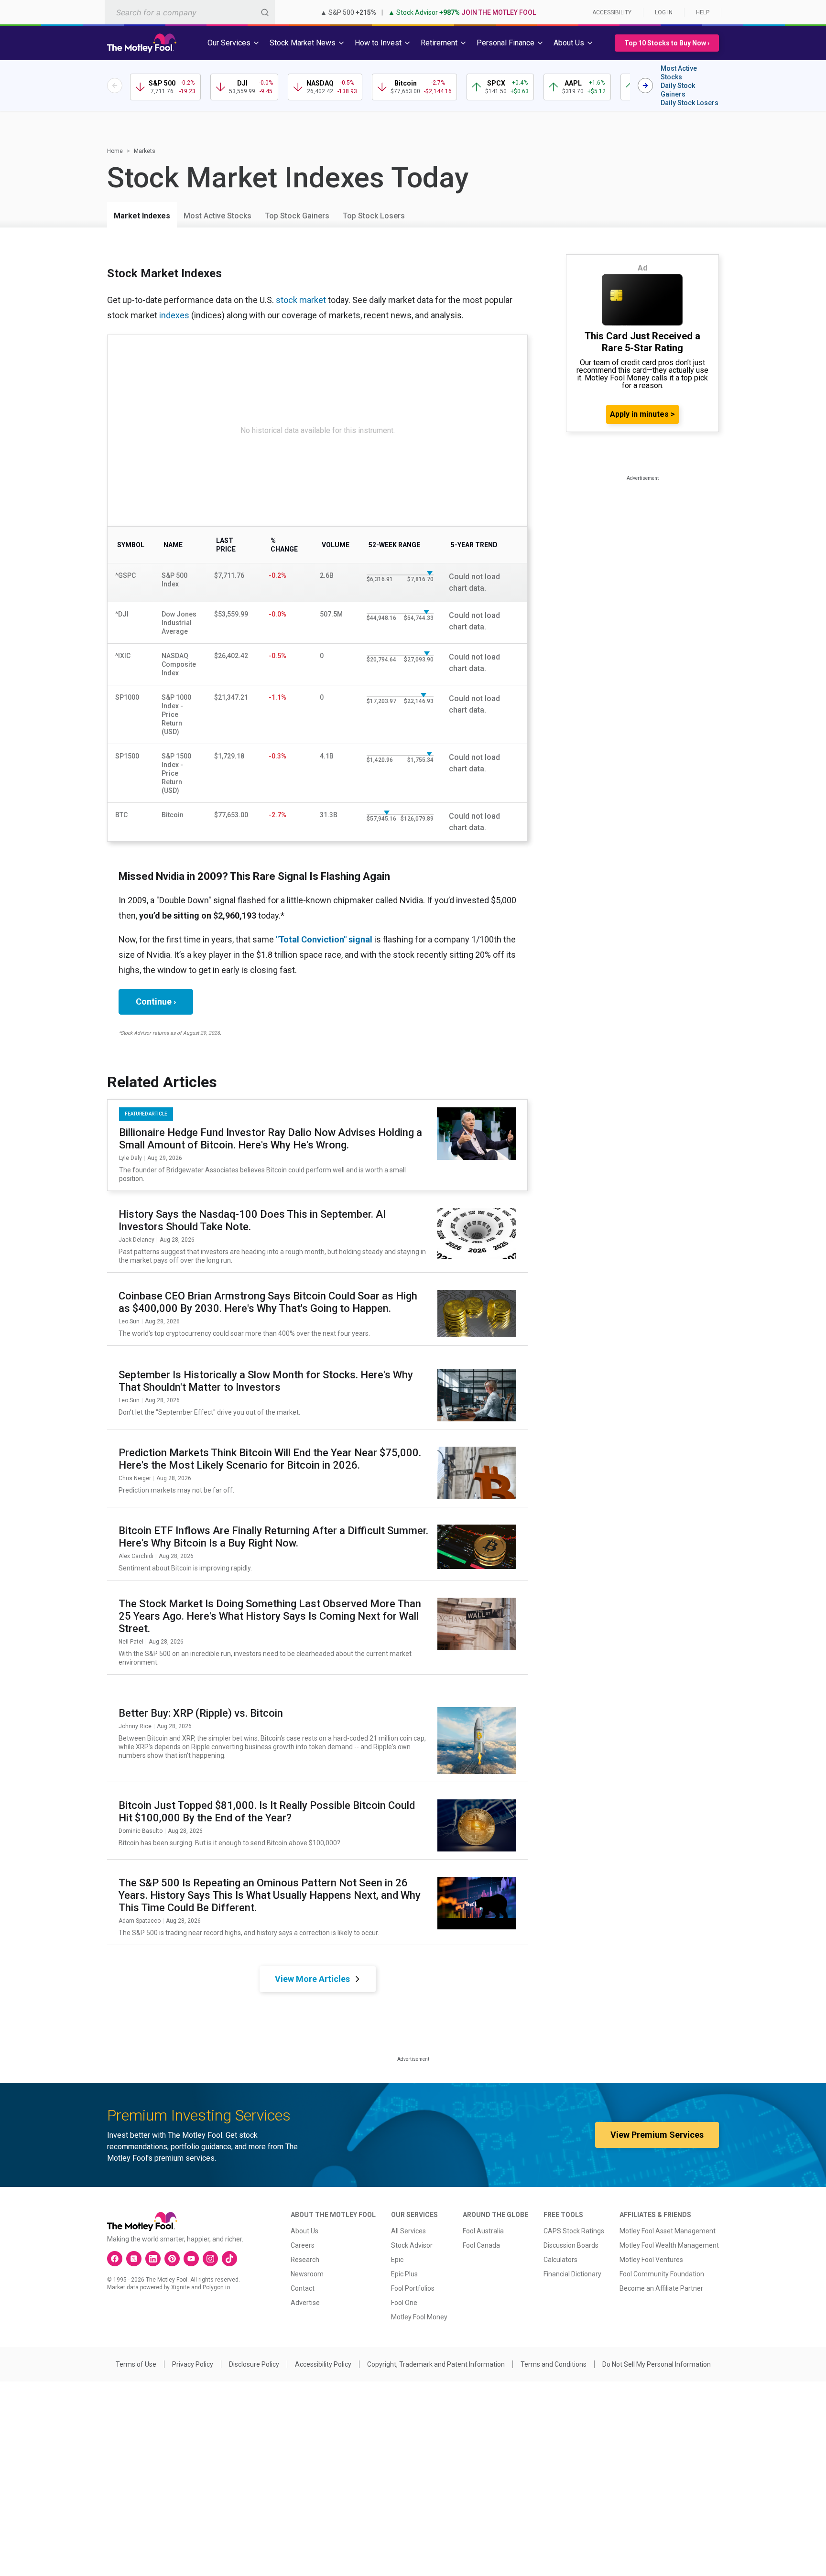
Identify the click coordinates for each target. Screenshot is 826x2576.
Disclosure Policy (254, 2364)
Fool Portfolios (413, 2288)
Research (305, 2260)
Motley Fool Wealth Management (669, 2245)
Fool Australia (483, 2231)
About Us (304, 2231)
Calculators (560, 2260)
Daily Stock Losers (690, 103)
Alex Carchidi (136, 1556)
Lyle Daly (130, 1158)
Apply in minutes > (642, 414)
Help (703, 12)
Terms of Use (136, 2364)
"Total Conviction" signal (324, 939)
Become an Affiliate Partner (661, 2288)
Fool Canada (481, 2245)
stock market (301, 300)
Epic (397, 2260)
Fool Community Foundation (662, 2274)
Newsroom (307, 2274)
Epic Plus (404, 2274)
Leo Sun (129, 1321)
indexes (174, 315)
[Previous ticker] (115, 86)
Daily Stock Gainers (678, 90)
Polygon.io (216, 2287)
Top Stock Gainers (297, 216)
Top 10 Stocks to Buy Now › (667, 43)
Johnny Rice (135, 1726)
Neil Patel (131, 1642)
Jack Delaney (136, 1240)
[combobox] (190, 12)
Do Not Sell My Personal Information (657, 2364)
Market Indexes (142, 216)
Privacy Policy (193, 2364)
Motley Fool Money (419, 2317)
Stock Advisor (412, 2245)
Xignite (180, 2287)
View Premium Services (657, 2135)
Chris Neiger (135, 1478)
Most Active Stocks (679, 73)
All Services (408, 2231)
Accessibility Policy (323, 2364)
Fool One (404, 2303)
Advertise (305, 2303)
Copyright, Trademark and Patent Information (436, 2364)
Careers (303, 2245)
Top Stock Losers (374, 216)
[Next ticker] (645, 86)
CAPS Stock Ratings (574, 2231)
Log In (664, 12)
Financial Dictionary (572, 2274)
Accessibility (612, 12)
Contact (303, 2288)
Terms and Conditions (554, 2364)
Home (115, 151)
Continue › (156, 1001)
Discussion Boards (571, 2245)
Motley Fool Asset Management (668, 2231)
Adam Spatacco (140, 1921)
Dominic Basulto (141, 1831)
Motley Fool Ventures (651, 2260)
